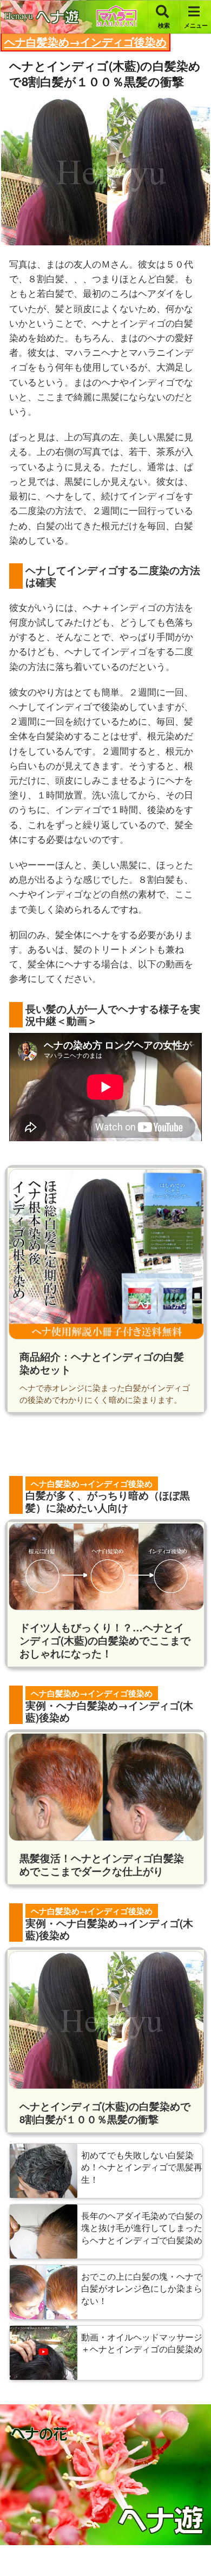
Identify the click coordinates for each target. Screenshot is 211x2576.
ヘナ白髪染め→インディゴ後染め (85, 41)
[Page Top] (194, 2545)
